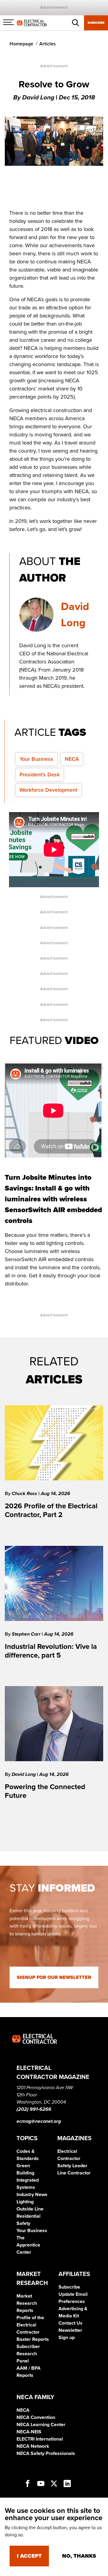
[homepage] (32, 23)
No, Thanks (79, 2556)
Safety (23, 2223)
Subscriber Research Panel (28, 2354)
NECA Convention (36, 2417)
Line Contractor (74, 2173)
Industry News (32, 2195)
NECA (72, 759)
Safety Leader (72, 2166)
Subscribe (96, 23)
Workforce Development (48, 790)
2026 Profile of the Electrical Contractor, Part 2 (51, 1510)
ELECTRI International (40, 2439)
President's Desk (40, 775)
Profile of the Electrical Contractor (30, 2325)
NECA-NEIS (29, 2432)
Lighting (25, 2202)
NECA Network (33, 2446)
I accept (29, 2556)
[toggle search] (76, 23)
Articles (48, 44)
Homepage (21, 44)
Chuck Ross (25, 1494)
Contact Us (70, 2323)
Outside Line (30, 2209)
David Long (24, 1774)
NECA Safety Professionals (46, 2453)
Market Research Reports (27, 2303)
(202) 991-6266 (34, 2109)
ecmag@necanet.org (39, 2121)
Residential (28, 2216)
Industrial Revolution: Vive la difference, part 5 (51, 1651)
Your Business (36, 759)
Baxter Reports (33, 2339)
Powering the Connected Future (45, 1791)
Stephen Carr (27, 1634)
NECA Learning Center (41, 2425)
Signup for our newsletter (54, 1977)
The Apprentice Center (28, 2245)
